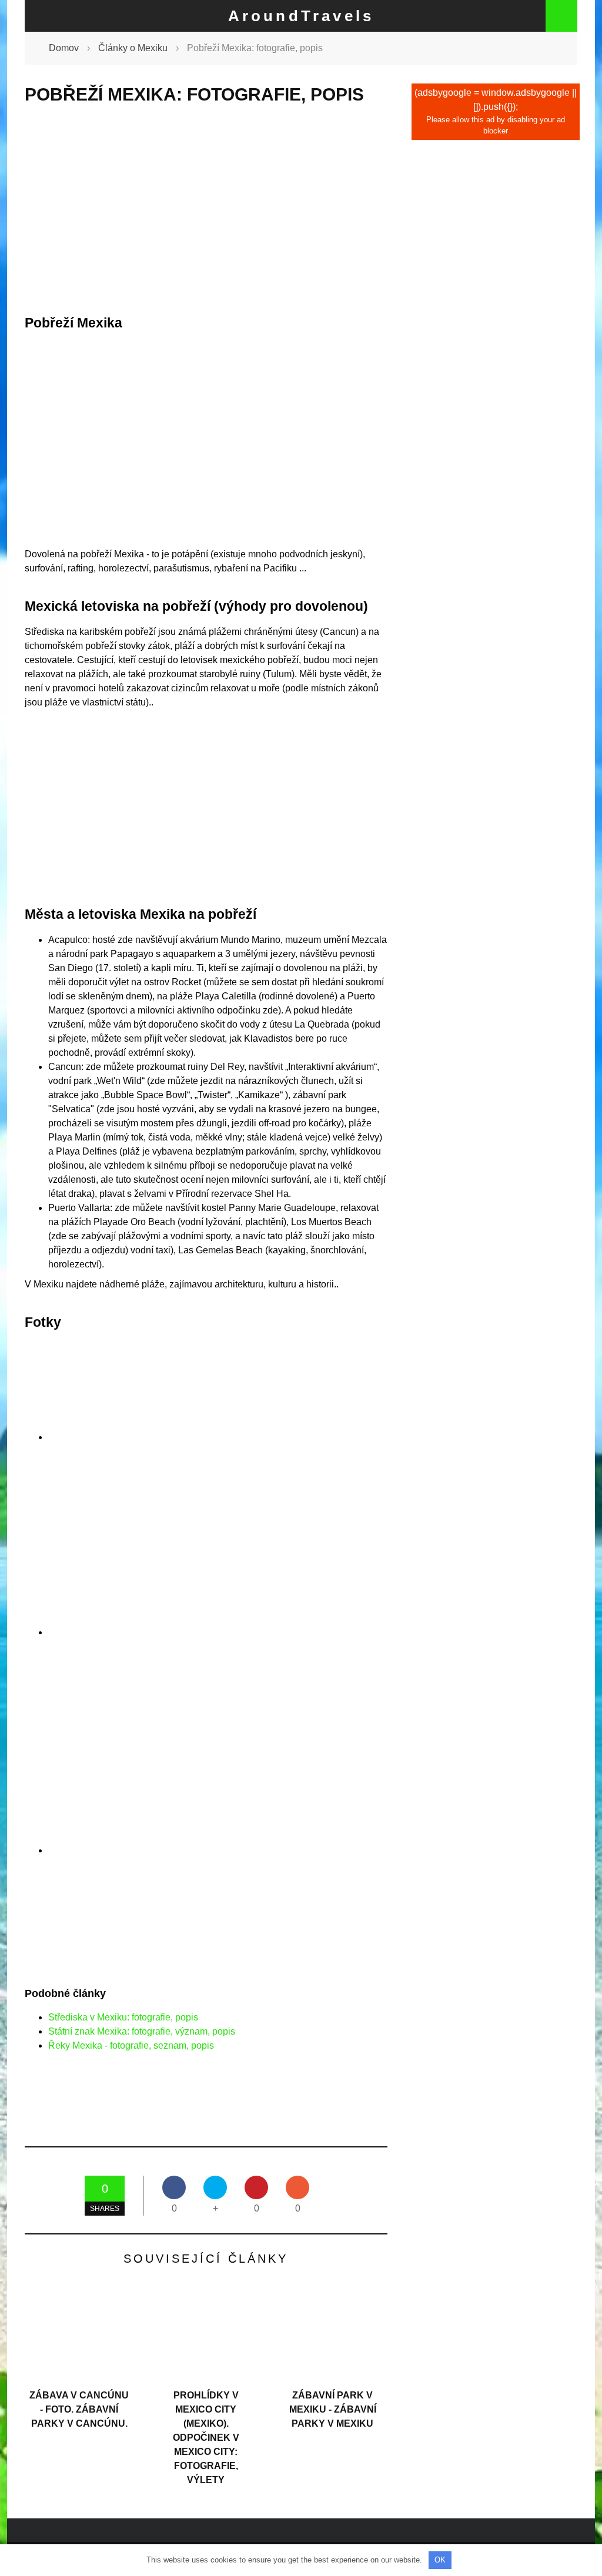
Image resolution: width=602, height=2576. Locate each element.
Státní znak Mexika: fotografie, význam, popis (142, 2031)
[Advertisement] (206, 210)
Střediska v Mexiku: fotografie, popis (123, 2017)
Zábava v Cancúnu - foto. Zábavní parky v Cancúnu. (79, 2409)
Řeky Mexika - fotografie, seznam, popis (131, 2045)
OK (440, 2560)
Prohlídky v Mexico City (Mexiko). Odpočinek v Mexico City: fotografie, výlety (206, 2438)
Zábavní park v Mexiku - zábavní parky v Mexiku (333, 2409)
